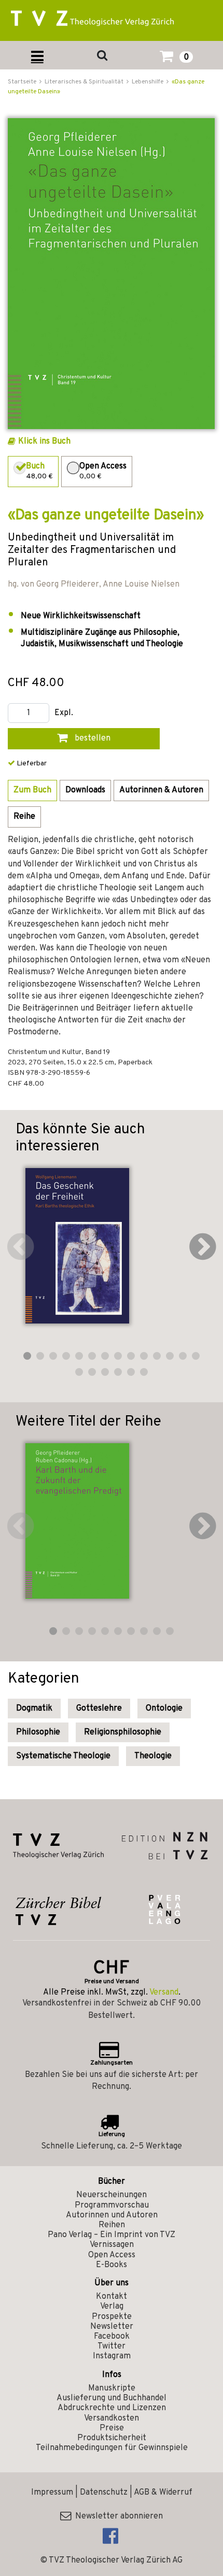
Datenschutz (104, 2493)
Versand (164, 1993)
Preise (112, 2428)
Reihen (112, 2225)
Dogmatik (34, 1709)
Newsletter (112, 2327)
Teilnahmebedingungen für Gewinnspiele (112, 2448)
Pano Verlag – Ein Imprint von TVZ (112, 2235)
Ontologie (164, 1709)
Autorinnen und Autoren (112, 2215)
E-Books (112, 2265)
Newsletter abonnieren (117, 2516)
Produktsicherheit (112, 2438)
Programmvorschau (112, 2205)
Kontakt (112, 2297)
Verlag (112, 2307)
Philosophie (38, 1732)
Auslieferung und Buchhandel (112, 2398)
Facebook (112, 2337)
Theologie (153, 1756)
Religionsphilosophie (123, 1732)
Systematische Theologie (63, 1756)
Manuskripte (112, 2388)
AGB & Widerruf (163, 2493)
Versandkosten (112, 2418)
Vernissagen (112, 2245)
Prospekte (112, 2317)
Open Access (112, 2255)
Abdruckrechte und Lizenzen (112, 2408)
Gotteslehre (99, 1709)
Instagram (112, 2356)
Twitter (112, 2346)
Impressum (52, 2493)
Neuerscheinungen (112, 2195)
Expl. (64, 713)
